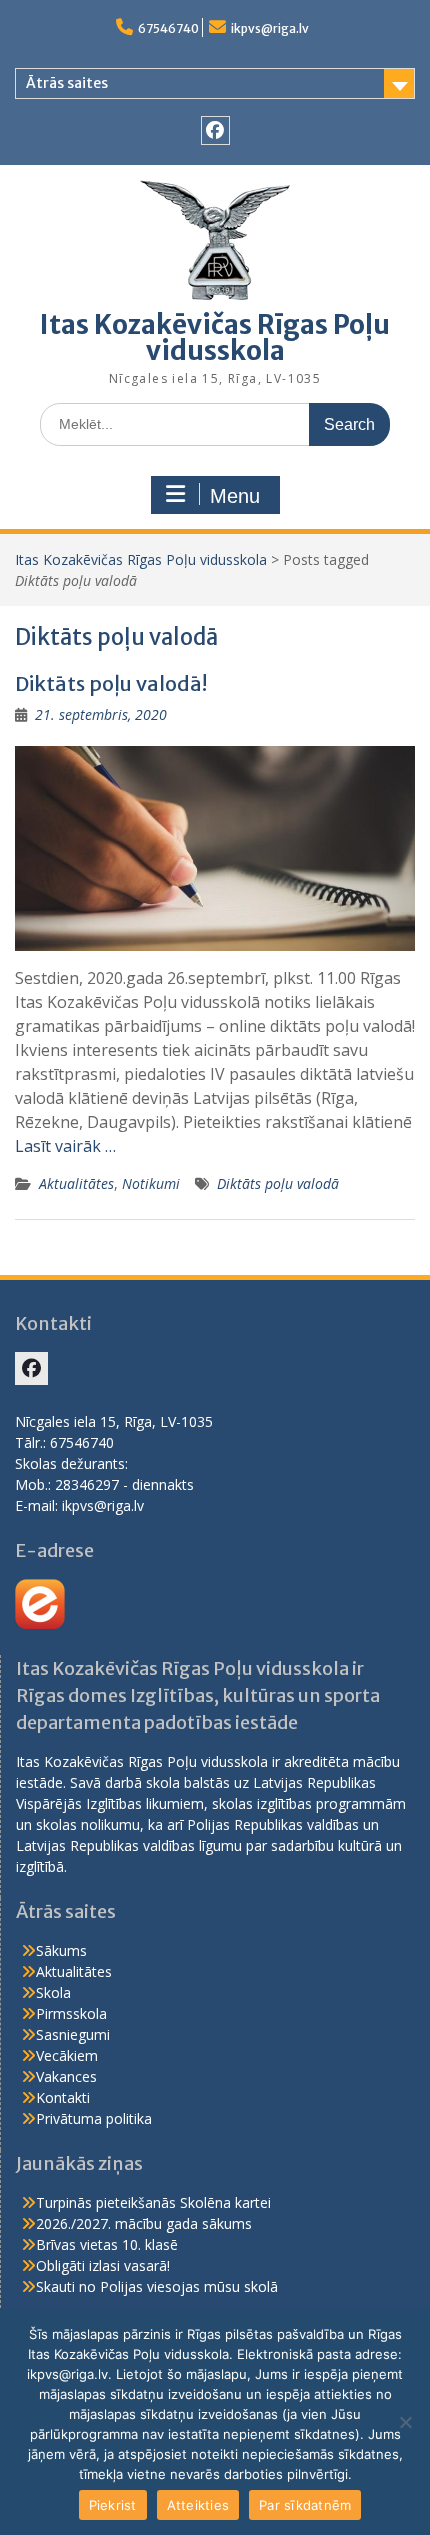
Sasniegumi (73, 2034)
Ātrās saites (67, 83)
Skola (53, 1992)
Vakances (66, 2076)
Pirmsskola (71, 2013)
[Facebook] (215, 130)
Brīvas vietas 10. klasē (107, 2244)
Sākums (61, 1950)
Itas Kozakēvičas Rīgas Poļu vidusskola (215, 337)
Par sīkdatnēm (305, 2505)
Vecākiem (67, 2055)
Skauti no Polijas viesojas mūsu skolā (157, 2286)
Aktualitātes (76, 1183)
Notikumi (151, 1183)
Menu (235, 496)
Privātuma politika (94, 2118)
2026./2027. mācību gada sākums (144, 2223)
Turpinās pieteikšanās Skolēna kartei (153, 2202)
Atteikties (198, 2505)
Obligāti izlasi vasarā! (103, 2265)
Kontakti (63, 2097)
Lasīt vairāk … (65, 1146)
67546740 (168, 28)
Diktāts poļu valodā (278, 1183)
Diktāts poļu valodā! (111, 683)
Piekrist (113, 2505)
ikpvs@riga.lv (270, 28)
